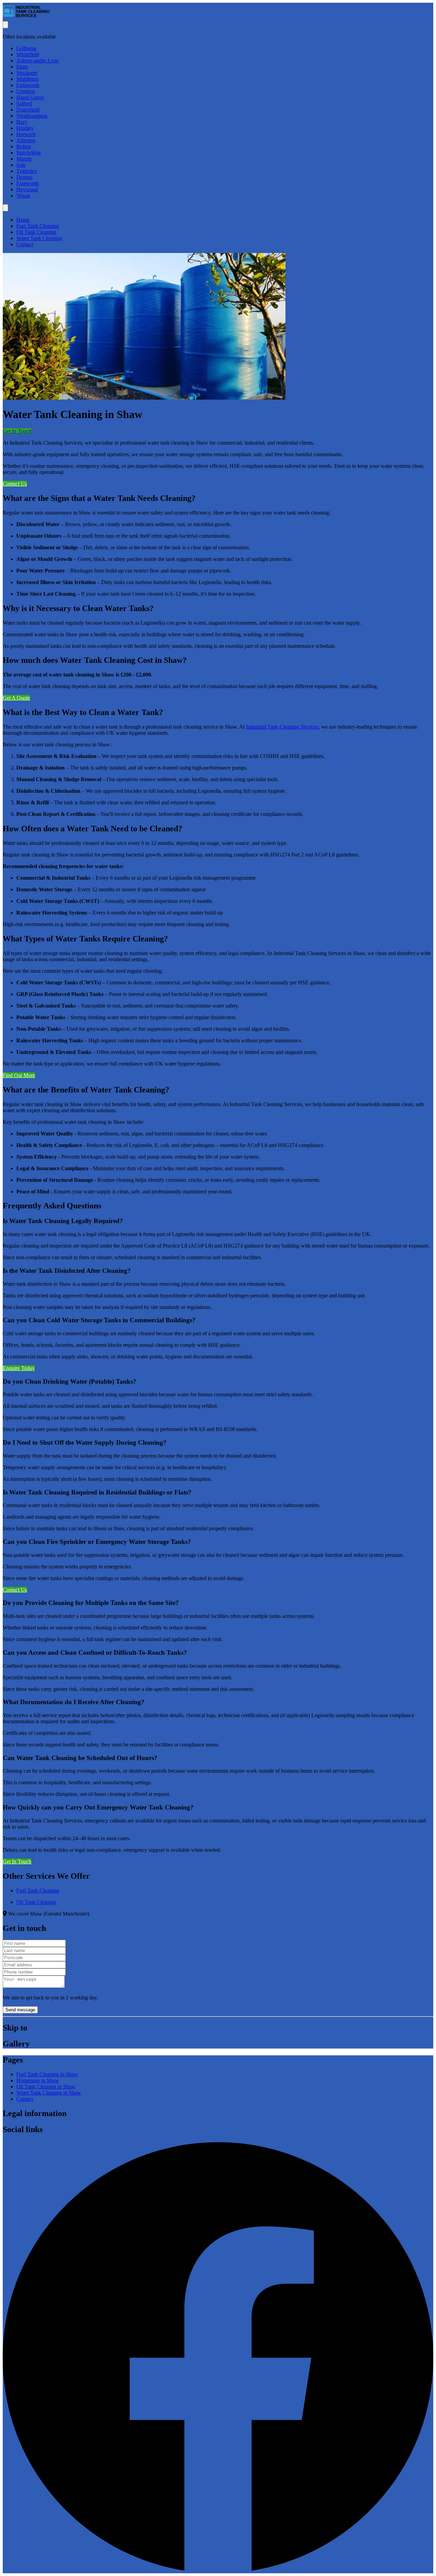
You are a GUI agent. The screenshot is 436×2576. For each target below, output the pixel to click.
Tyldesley (27, 171)
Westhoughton (32, 116)
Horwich (26, 134)
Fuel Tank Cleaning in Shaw (47, 2074)
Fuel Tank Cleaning (38, 226)
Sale (21, 165)
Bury (22, 122)
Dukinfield (28, 110)
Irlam (22, 67)
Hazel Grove (30, 97)
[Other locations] (5, 25)
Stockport (27, 73)
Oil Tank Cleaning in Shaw (46, 2087)
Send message (20, 2010)
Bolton (24, 146)
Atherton (26, 140)
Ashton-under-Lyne (37, 61)
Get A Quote (16, 698)
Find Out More (19, 1075)
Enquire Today (19, 1368)
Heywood (27, 189)
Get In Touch (17, 431)
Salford (24, 103)
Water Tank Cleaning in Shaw (49, 2093)
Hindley (25, 128)
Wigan (23, 196)
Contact (25, 244)
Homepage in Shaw (38, 2080)
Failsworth (28, 85)
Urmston (26, 91)
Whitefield (28, 54)
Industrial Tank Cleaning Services (282, 727)
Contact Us (15, 484)
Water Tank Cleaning (39, 238)
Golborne (27, 48)
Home (23, 220)
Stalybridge (29, 153)
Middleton (27, 79)
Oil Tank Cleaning (36, 232)
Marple (24, 159)
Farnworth (28, 183)
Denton (24, 177)
